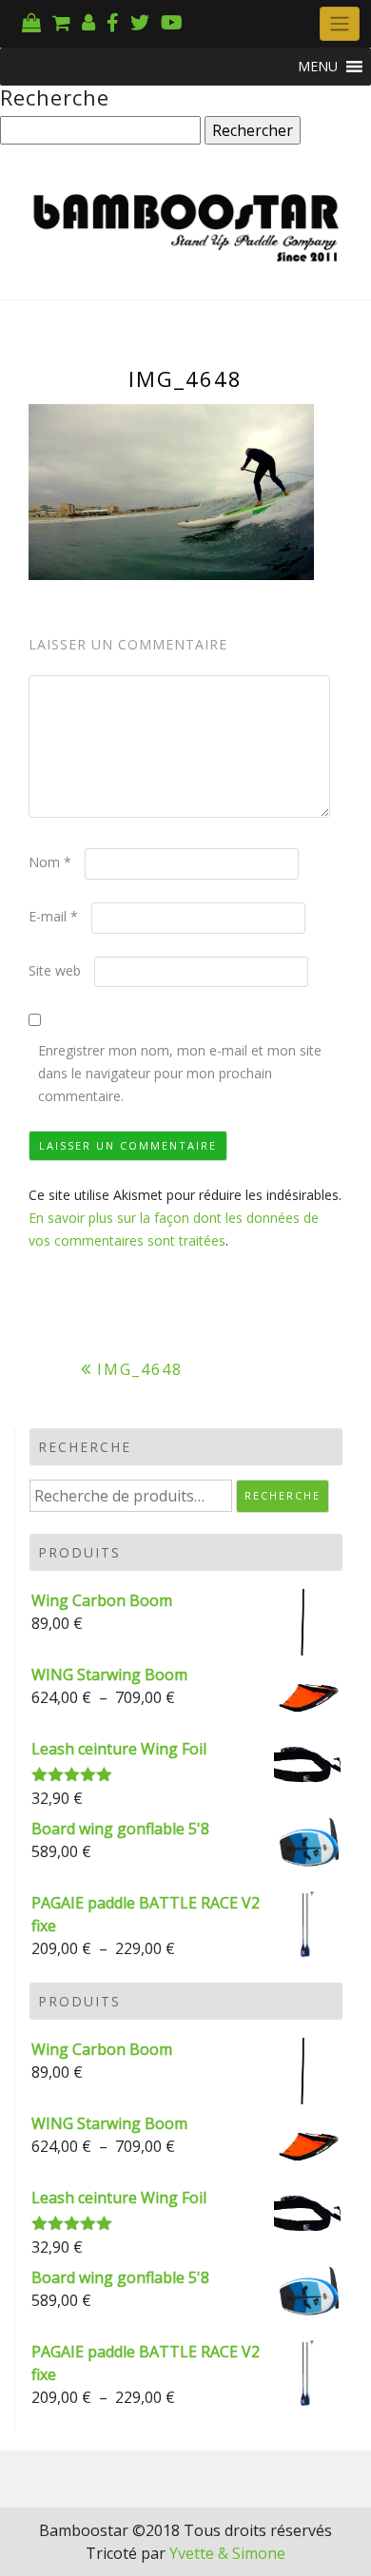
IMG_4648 (140, 1369)
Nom (50, 862)
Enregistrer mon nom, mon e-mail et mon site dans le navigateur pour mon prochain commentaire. (180, 1073)
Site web (55, 970)
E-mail (53, 916)
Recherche (283, 1495)
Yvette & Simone (227, 2553)
